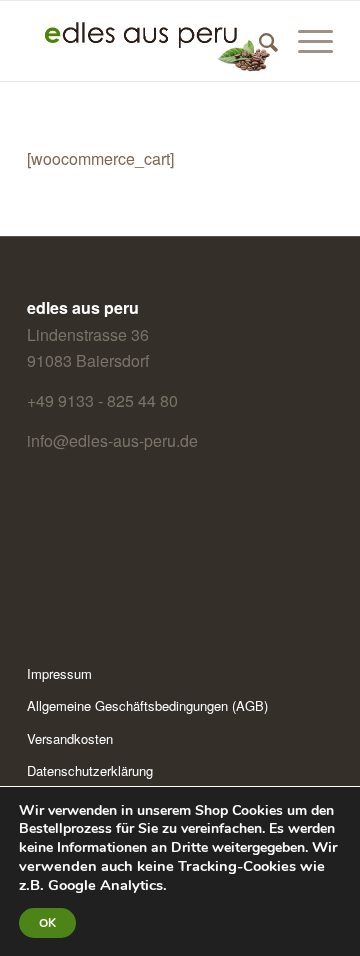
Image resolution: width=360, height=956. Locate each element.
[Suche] (258, 41)
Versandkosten (70, 738)
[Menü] (305, 41)
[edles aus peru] (149, 41)
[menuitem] (258, 41)
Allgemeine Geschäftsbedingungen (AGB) (147, 705)
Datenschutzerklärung (90, 770)
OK (47, 923)
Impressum (59, 673)
